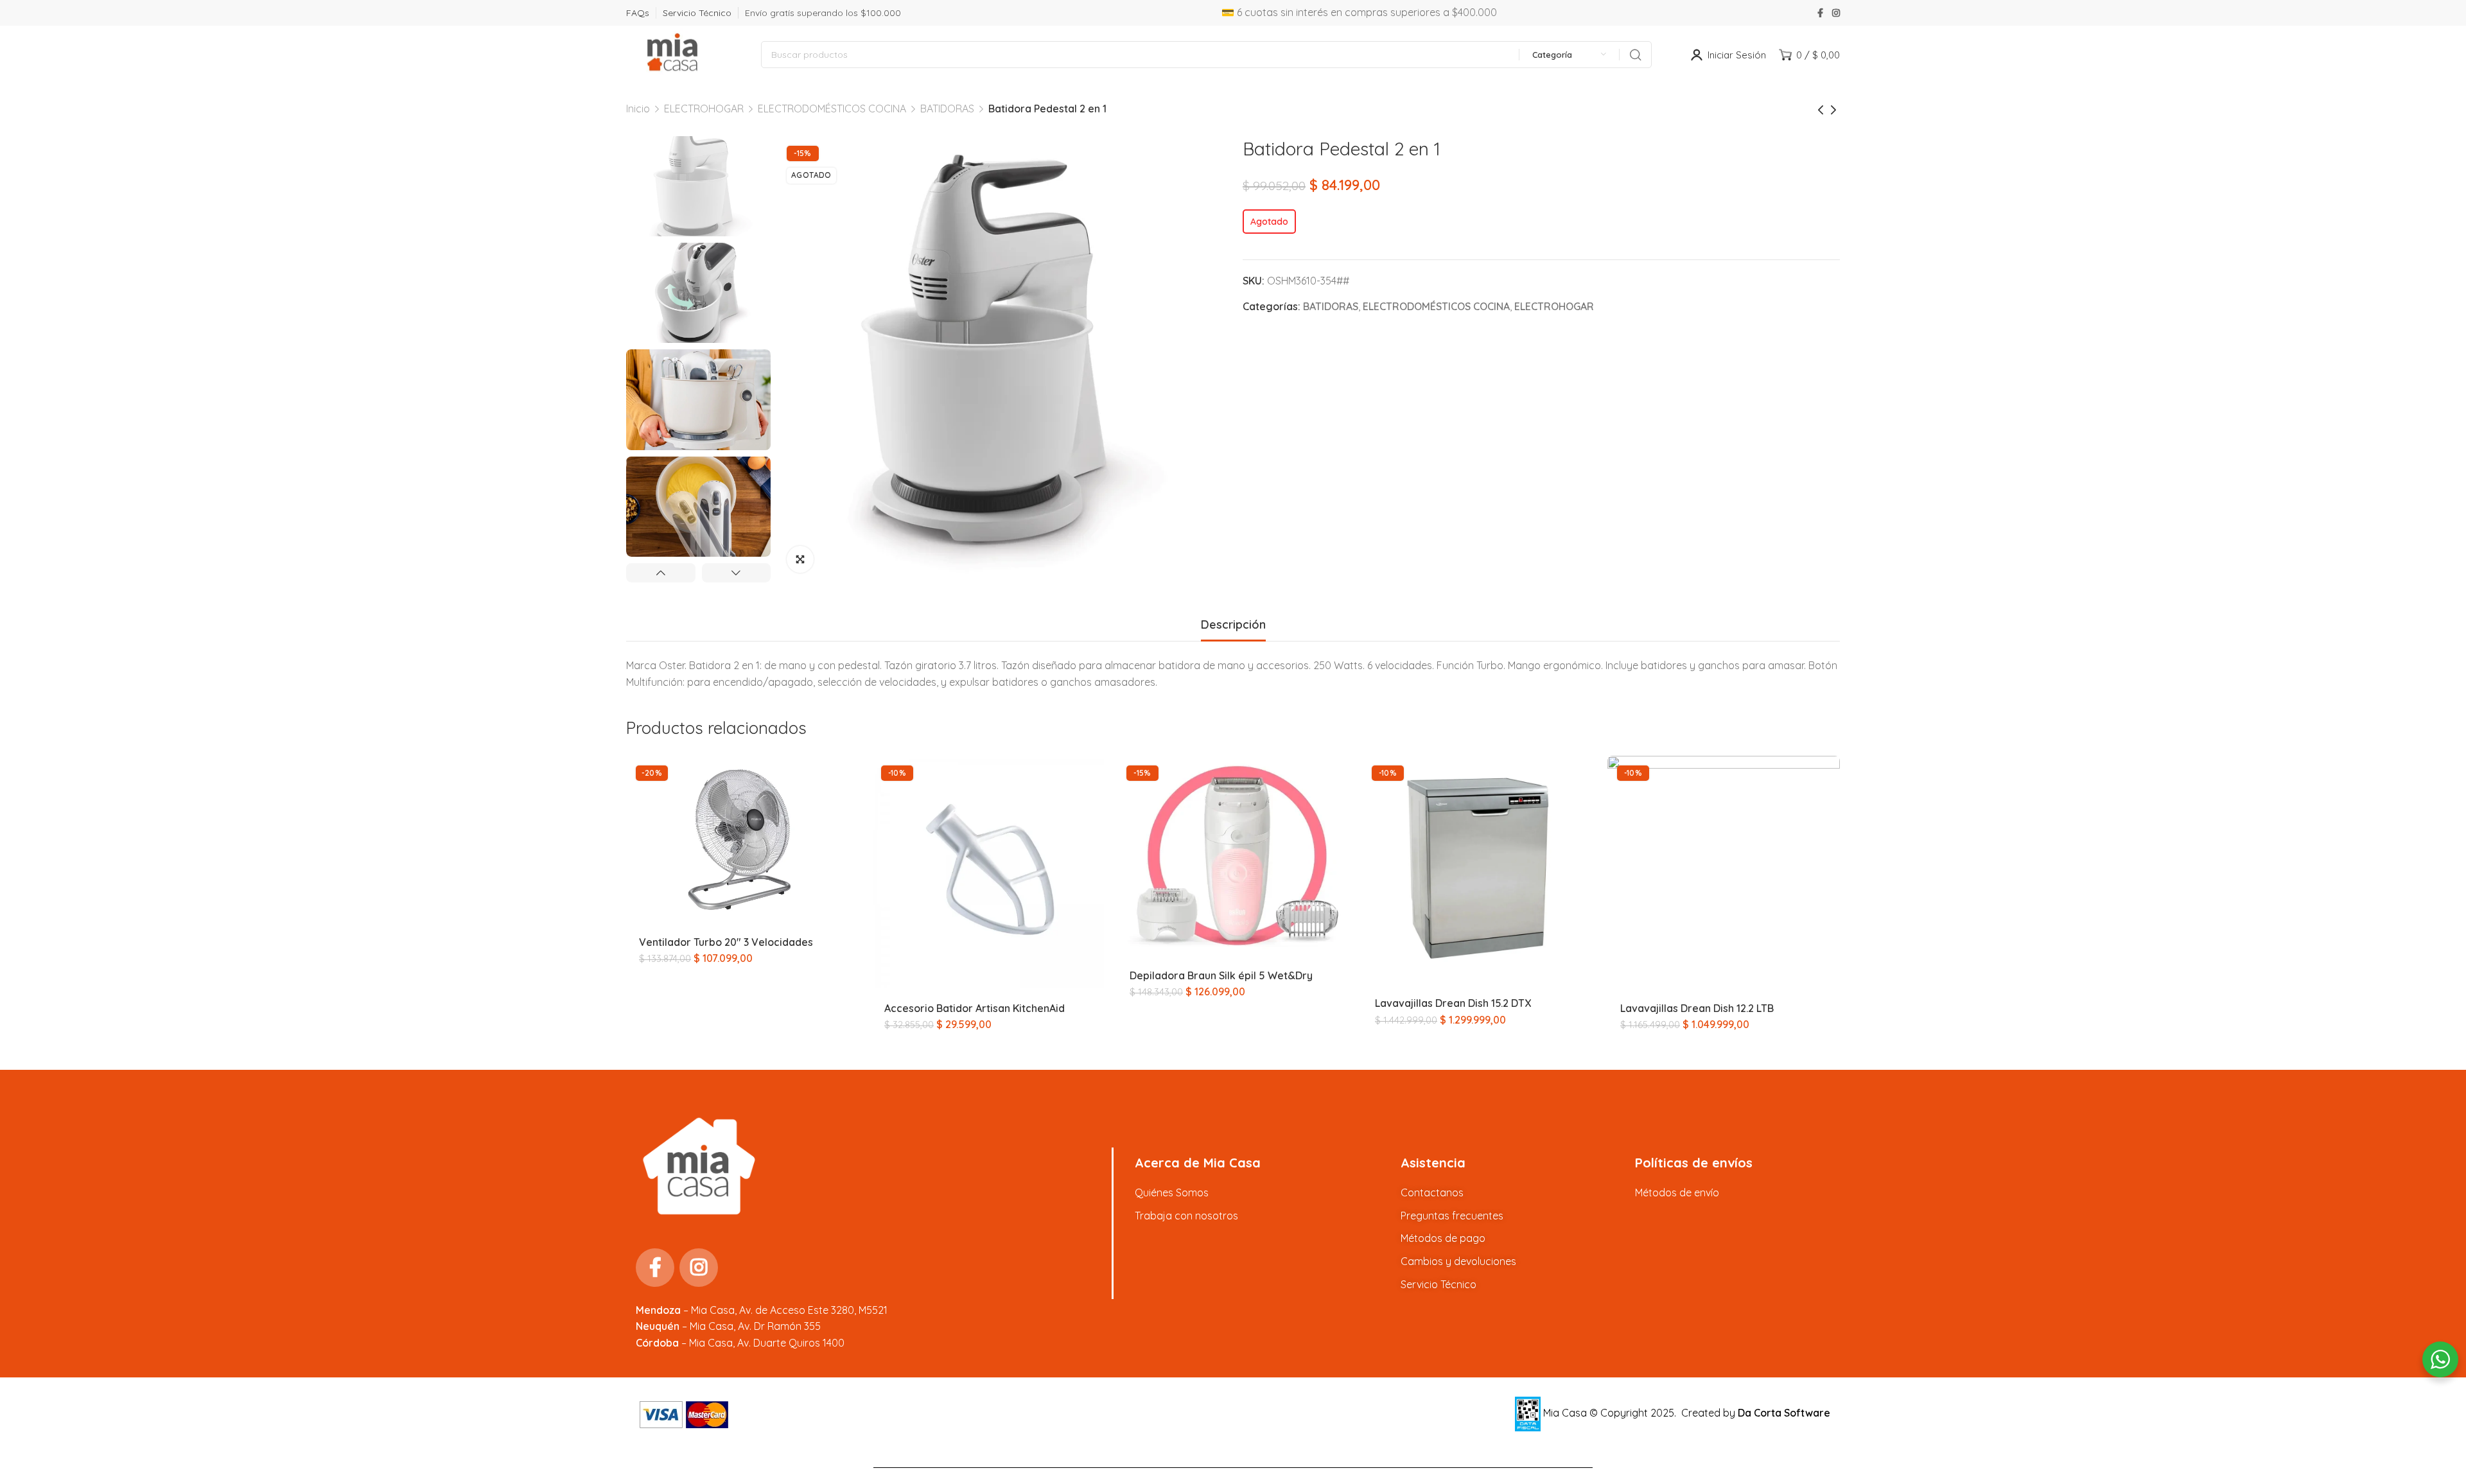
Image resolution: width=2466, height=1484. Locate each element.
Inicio (638, 109)
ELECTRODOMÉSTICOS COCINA (832, 109)
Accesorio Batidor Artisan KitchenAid (975, 1008)
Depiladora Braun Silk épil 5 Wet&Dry (1221, 975)
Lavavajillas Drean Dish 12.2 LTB (1697, 1008)
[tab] (1233, 625)
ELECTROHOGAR (704, 109)
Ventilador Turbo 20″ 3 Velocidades (726, 942)
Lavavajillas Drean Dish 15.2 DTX (1453, 1003)
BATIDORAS (947, 109)
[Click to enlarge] (800, 559)
